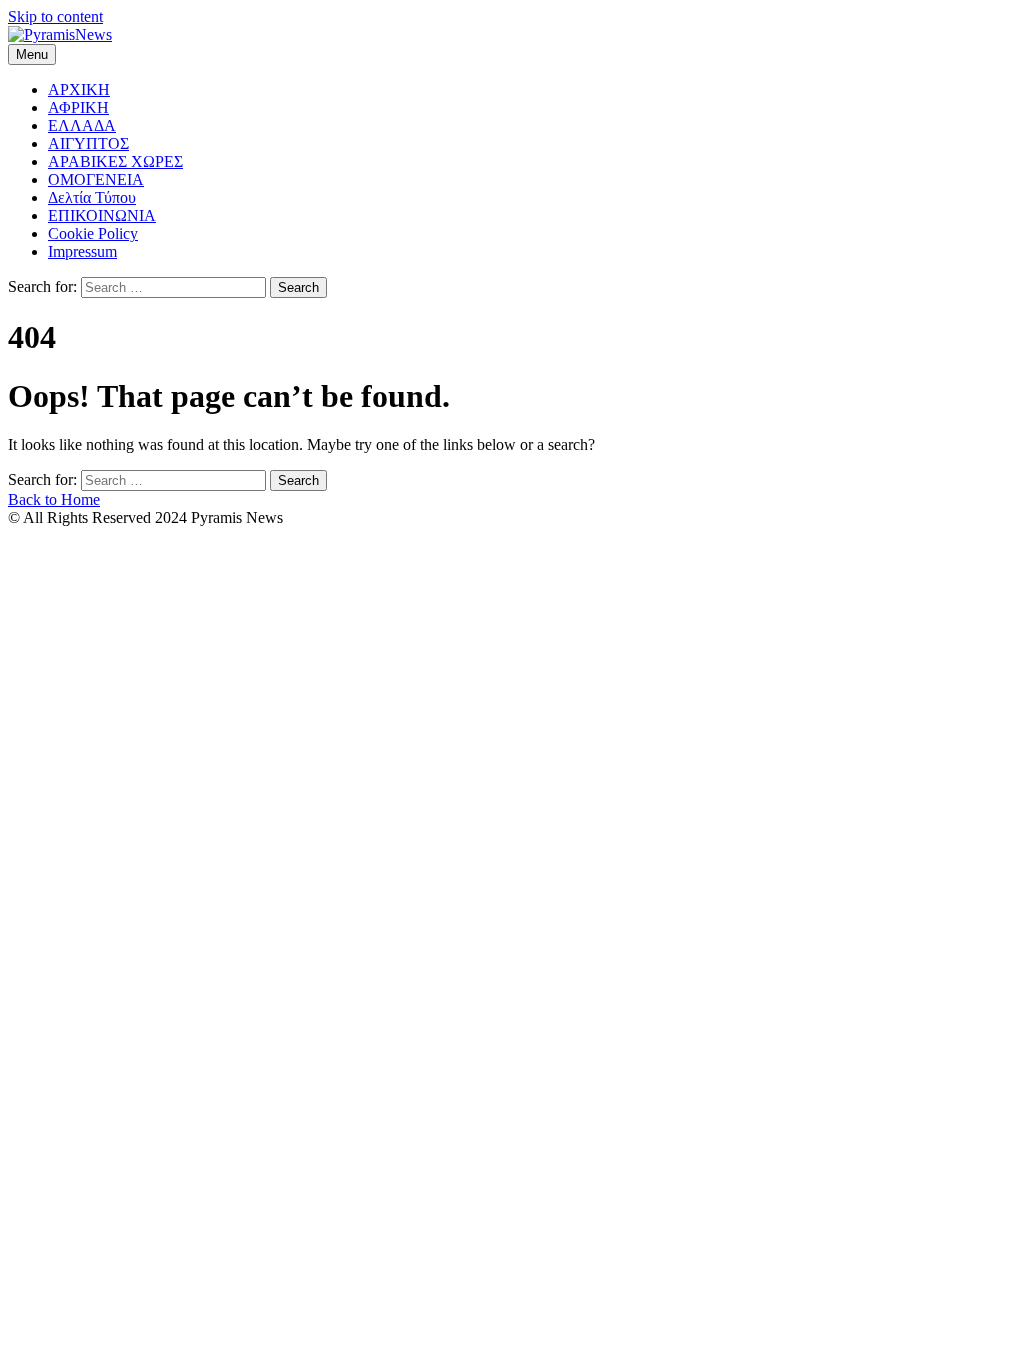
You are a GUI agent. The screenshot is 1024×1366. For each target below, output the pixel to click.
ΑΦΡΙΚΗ (78, 107)
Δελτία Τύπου (92, 197)
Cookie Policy (93, 233)
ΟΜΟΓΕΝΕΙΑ (96, 179)
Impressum (82, 251)
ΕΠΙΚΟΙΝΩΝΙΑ (102, 215)
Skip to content (55, 16)
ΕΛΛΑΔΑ (82, 125)
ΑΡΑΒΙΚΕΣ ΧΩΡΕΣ (115, 161)
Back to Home (54, 499)
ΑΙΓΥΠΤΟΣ (88, 143)
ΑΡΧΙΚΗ (79, 89)
